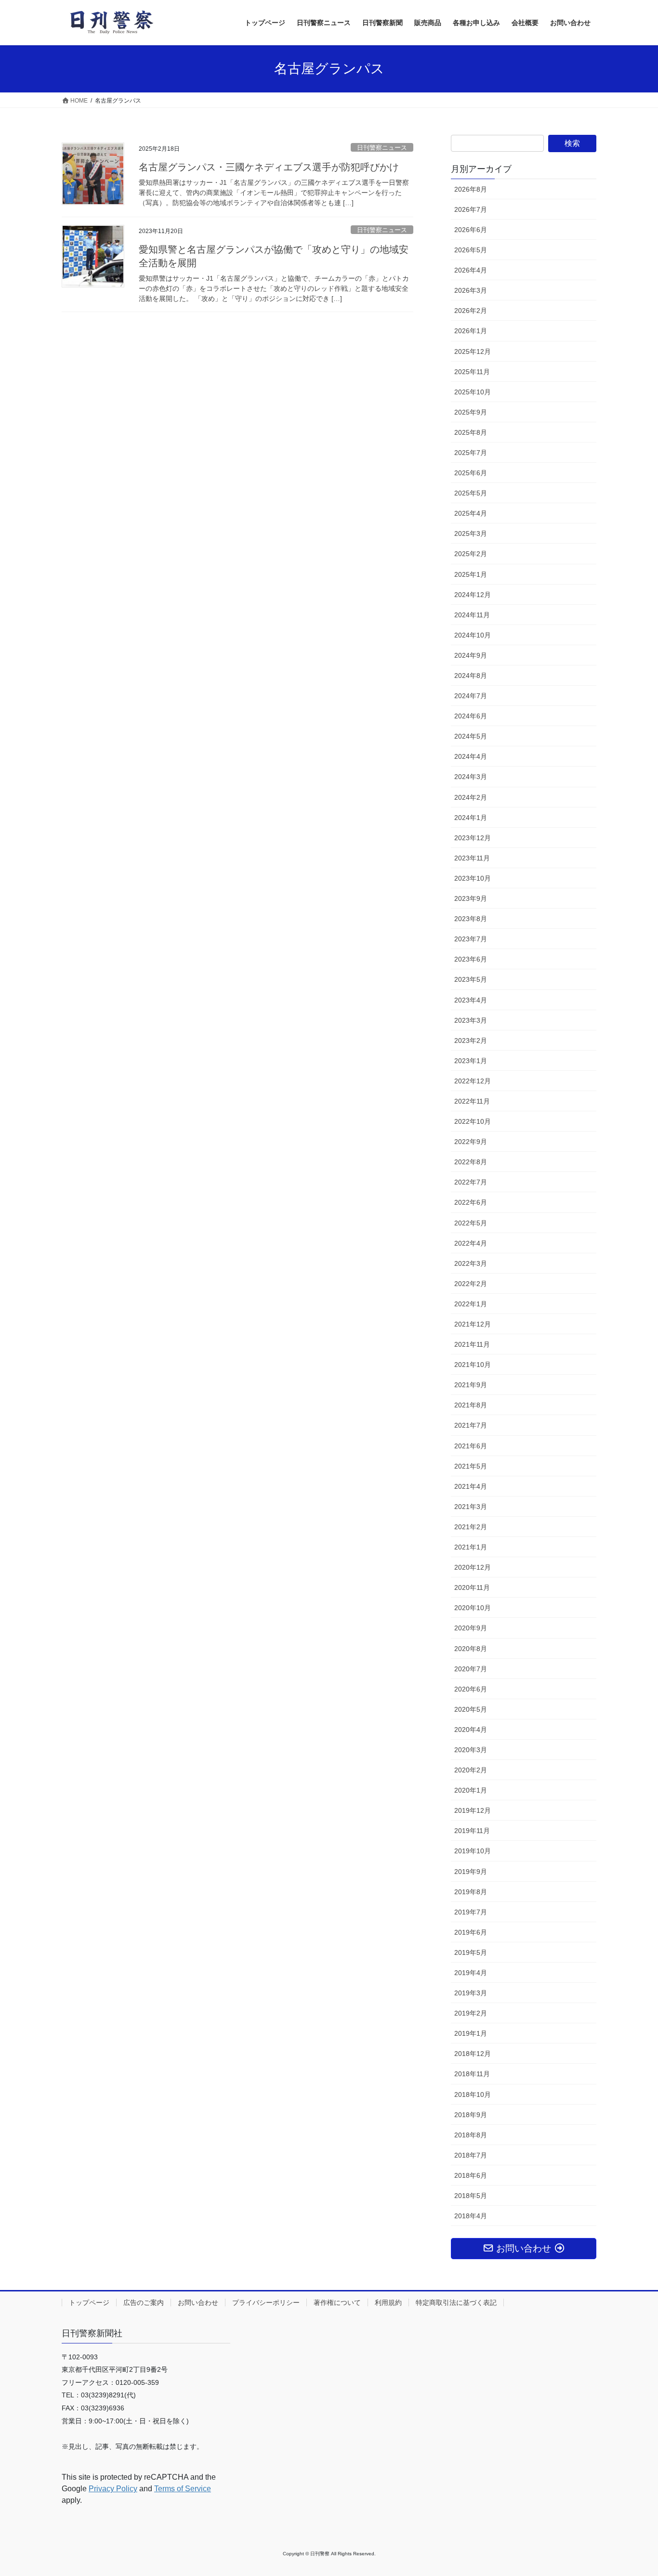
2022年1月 (471, 1304)
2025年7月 (471, 453)
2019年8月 (471, 1892)
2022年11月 (472, 1101)
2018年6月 (471, 2175)
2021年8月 (471, 1405)
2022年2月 (471, 1284)
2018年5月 (471, 2196)
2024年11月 (472, 615)
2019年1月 (471, 2033)
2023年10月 (473, 878)
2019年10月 (473, 1851)
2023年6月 (471, 959)
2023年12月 (473, 838)
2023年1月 (471, 1061)
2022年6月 (471, 1202)
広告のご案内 (144, 2303)
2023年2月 (471, 1041)
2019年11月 (472, 1831)
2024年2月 (471, 797)
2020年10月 (473, 1608)
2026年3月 (471, 290)
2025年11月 (472, 372)
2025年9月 (471, 412)
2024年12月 (473, 595)
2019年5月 (471, 1952)
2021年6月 (471, 1446)
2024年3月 (471, 777)
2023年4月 (471, 1000)
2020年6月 (471, 1689)
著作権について (337, 2303)
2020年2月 (471, 1770)
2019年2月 (471, 2013)
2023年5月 (471, 979)
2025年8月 (471, 432)
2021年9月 (471, 1385)
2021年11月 (472, 1344)
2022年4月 (471, 1243)
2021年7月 (471, 1425)
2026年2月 (471, 311)
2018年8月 (471, 2135)
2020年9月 (471, 1628)
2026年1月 (471, 331)
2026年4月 (471, 270)
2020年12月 (473, 1567)
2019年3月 (471, 1993)
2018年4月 (471, 2216)
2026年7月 (471, 209)
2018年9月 (471, 2115)
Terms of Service (183, 2489)
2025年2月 (471, 554)
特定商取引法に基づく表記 (456, 2303)
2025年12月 (473, 351)
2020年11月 (472, 1587)
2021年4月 (471, 1486)
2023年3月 (471, 1020)
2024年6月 (471, 716)
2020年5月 (471, 1709)
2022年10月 (473, 1121)
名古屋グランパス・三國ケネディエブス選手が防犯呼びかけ (269, 167)
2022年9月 (471, 1142)
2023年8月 (471, 919)
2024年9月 (471, 655)
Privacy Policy (113, 2489)
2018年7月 (471, 2155)
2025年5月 (471, 493)
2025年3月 (471, 533)
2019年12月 (473, 1810)
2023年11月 (472, 858)
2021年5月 (471, 1466)
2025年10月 (473, 392)
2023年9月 (471, 898)
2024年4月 (471, 756)
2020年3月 (471, 1750)
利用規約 (388, 2303)
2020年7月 (471, 1669)
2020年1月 (471, 1790)
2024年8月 (471, 676)
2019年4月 (471, 1973)
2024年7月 (471, 696)
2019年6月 (471, 1932)
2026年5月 (471, 250)
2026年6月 (471, 230)
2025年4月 (471, 513)
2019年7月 (471, 1912)
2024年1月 (471, 818)
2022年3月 (471, 1263)
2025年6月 (471, 473)
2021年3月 (471, 1507)
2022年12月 (473, 1081)
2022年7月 (471, 1182)
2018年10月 (473, 2095)
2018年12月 (473, 2054)
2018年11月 (472, 2074)
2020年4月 (471, 1730)
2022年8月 (471, 1162)
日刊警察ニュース (382, 148)
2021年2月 (471, 1527)
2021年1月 (471, 1547)
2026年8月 (471, 189)
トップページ (89, 2303)
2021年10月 (473, 1365)
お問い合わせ (198, 2303)
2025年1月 (471, 574)
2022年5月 (471, 1223)
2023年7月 (471, 939)
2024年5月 (471, 736)
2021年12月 (473, 1324)
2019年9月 (471, 1872)
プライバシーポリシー (266, 2303)
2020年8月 (471, 1649)
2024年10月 (473, 635)
